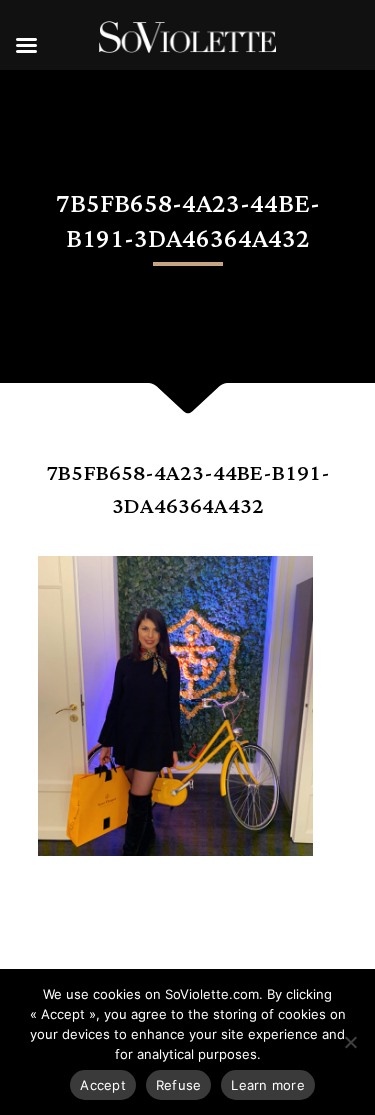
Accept (103, 1085)
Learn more (268, 1085)
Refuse (179, 1085)
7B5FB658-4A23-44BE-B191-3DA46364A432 (188, 490)
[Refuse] (350, 1042)
